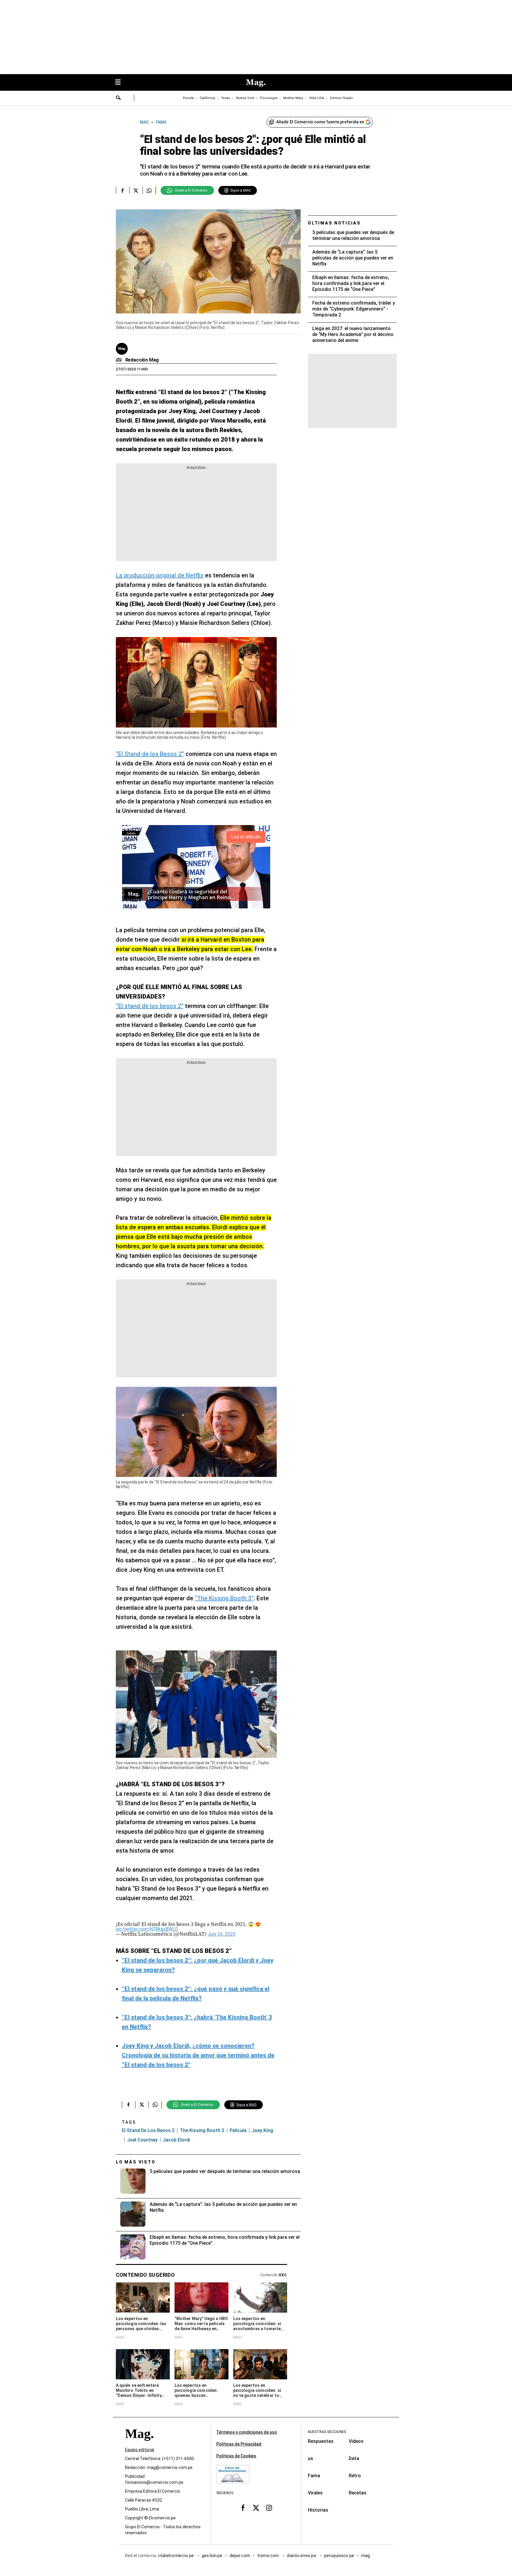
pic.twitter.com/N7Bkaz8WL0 (147, 1929)
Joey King (263, 2130)
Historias (318, 2510)
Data (354, 2458)
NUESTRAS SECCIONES (327, 2432)
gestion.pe (212, 2556)
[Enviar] (119, 98)
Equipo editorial (140, 2450)
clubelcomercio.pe (176, 2556)
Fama (314, 2476)
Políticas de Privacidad (239, 2444)
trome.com (269, 2556)
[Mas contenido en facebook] (243, 2508)
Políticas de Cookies (236, 2456)
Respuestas (321, 2441)
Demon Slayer (341, 98)
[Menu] (121, 83)
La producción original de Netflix (160, 575)
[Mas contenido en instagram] (269, 2508)
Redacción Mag (142, 360)
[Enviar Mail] (120, 360)
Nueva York (245, 98)
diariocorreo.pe (302, 2556)
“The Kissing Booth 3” (224, 1598)
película (238, 2130)
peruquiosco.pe (339, 2556)
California (207, 98)
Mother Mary (293, 98)
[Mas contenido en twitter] (256, 2508)
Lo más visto (136, 2162)
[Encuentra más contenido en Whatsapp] (149, 190)
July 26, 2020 (222, 1934)
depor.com (240, 2556)
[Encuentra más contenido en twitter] (136, 190)
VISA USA (317, 98)
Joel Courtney (142, 2140)
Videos (356, 2441)
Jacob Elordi (177, 2140)
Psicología (269, 98)
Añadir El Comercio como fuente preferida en (320, 122)
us (311, 2458)
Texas (226, 98)
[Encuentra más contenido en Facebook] (123, 190)
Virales (315, 2493)
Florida (188, 98)
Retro (355, 2476)
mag (365, 2556)
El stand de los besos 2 (148, 2130)
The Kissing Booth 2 (202, 2130)
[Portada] (139, 2444)
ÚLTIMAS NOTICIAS (334, 223)
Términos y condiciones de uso (247, 2432)
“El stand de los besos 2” (150, 1006)
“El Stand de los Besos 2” (150, 754)
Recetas (358, 2493)
